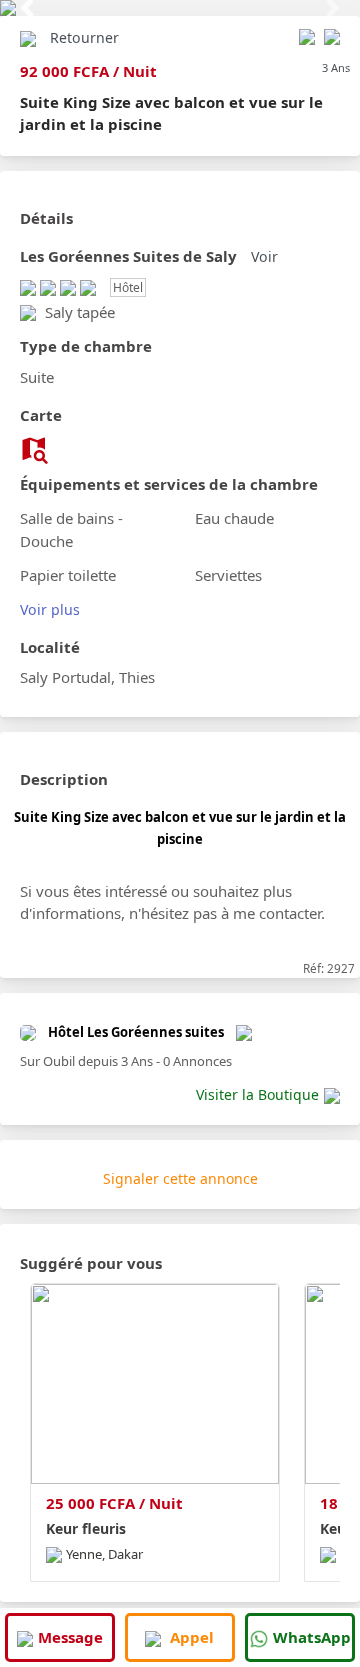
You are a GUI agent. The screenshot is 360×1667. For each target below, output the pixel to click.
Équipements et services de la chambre (169, 484)
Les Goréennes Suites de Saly (128, 256)
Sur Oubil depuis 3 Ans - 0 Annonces (126, 1061)
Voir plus (50, 609)
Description (64, 779)
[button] (27, 8)
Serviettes (228, 575)
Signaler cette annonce (180, 1178)
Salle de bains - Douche (71, 529)
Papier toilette (68, 575)
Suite (37, 377)
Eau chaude (234, 518)
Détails (46, 218)
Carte (41, 415)
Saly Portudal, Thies (87, 677)
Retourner (84, 37)
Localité (50, 647)
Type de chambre (86, 346)
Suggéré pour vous (91, 1263)
